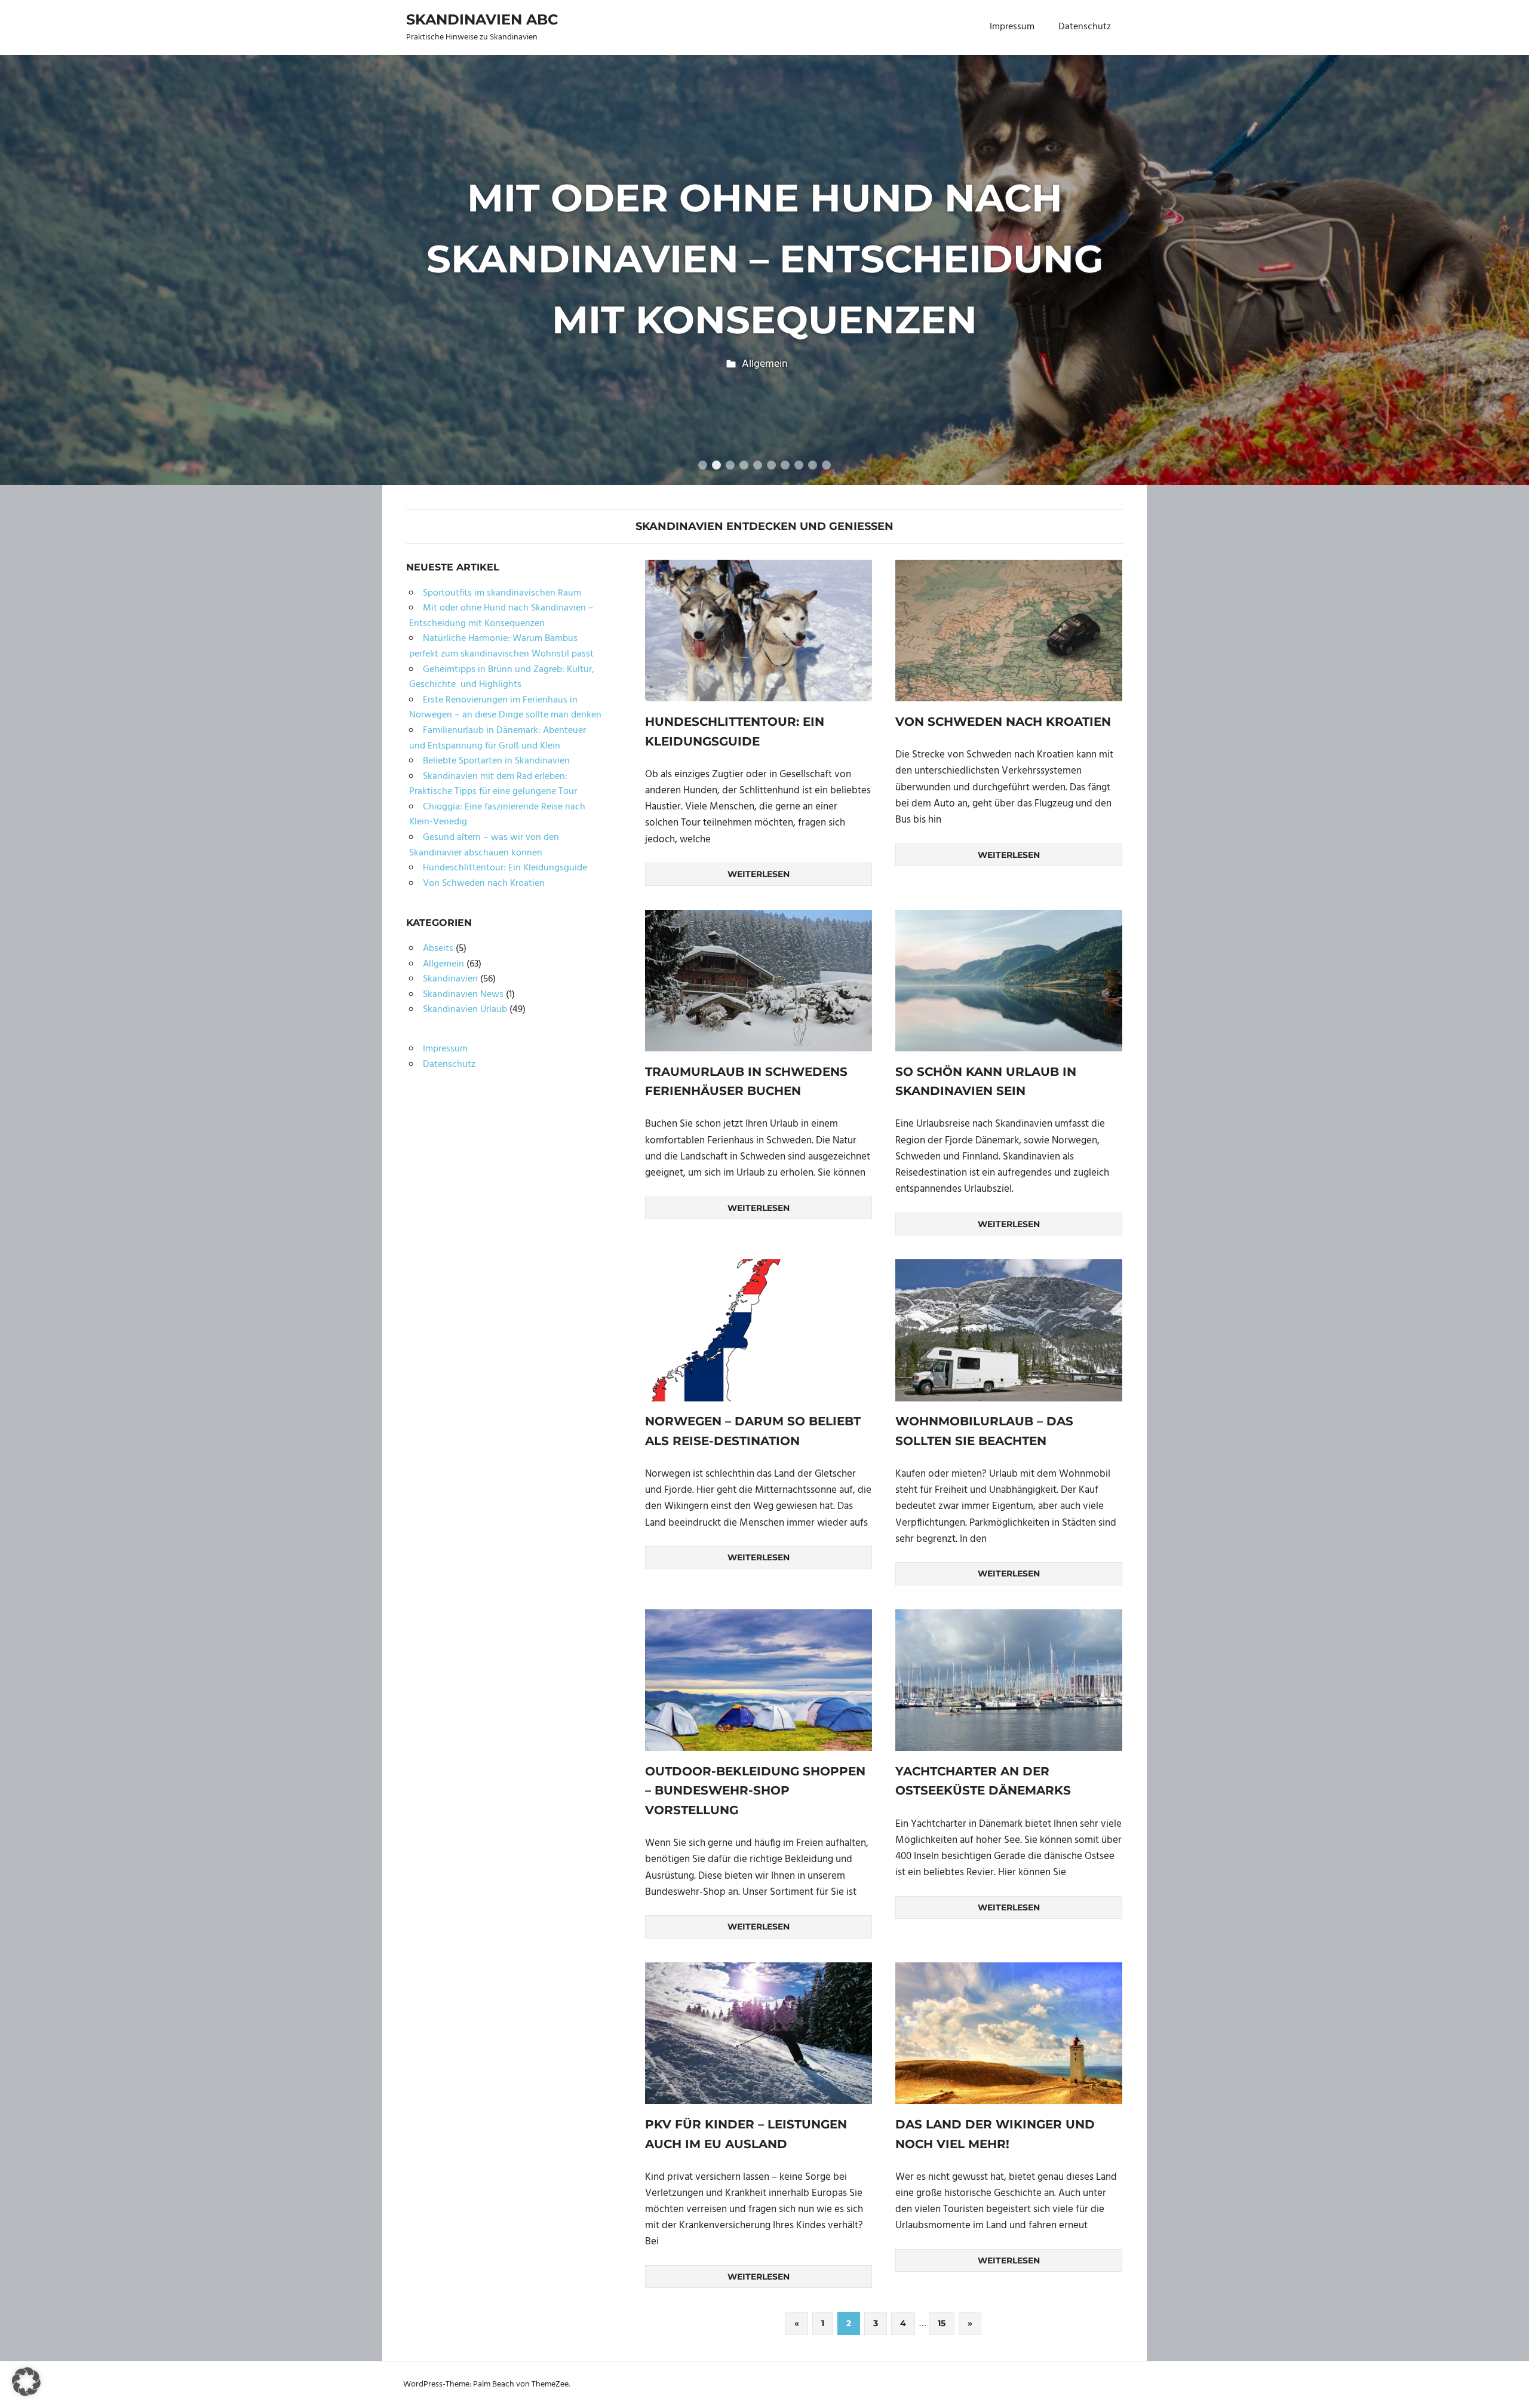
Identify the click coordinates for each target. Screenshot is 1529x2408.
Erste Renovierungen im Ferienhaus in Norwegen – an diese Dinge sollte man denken (505, 708)
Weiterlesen (759, 874)
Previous (24, 258)
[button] (26, 2382)
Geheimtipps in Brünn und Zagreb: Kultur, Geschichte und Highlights (502, 677)
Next (1505, 258)
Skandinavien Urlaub (465, 1010)
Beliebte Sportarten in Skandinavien (496, 761)
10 (826, 465)
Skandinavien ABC (482, 19)
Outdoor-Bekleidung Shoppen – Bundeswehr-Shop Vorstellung (755, 1791)
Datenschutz (1085, 27)
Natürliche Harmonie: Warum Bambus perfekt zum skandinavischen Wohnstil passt (501, 646)
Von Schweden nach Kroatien (1003, 722)
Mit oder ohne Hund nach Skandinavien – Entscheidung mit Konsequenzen (765, 259)
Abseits (438, 949)
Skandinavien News (463, 995)
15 (942, 2323)
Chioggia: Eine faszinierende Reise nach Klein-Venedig (497, 815)
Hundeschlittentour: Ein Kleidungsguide (505, 868)
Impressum (1012, 27)
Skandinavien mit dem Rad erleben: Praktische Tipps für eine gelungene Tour (493, 784)
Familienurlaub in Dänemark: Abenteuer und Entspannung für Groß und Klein (498, 738)
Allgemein (765, 364)
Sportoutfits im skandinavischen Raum (502, 593)
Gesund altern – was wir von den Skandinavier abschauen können (484, 845)
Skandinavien (450, 979)
